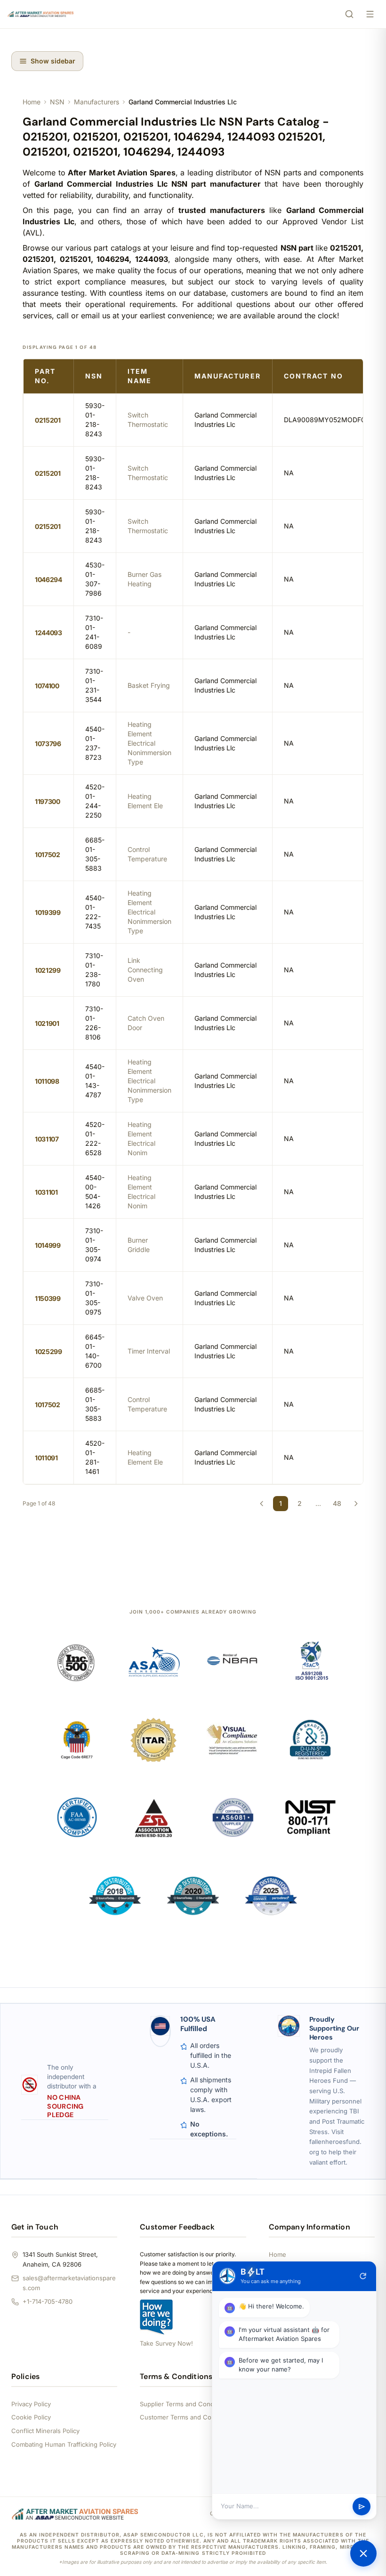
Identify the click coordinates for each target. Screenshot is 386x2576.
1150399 (48, 1298)
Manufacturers (96, 102)
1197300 (48, 801)
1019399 (48, 912)
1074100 (47, 686)
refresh (363, 2276)
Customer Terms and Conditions (187, 2417)
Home (32, 102)
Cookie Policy (31, 2417)
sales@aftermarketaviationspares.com (69, 2283)
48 (337, 1503)
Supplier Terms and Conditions (185, 2404)
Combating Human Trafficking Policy (64, 2444)
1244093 (48, 633)
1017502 (48, 855)
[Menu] (370, 14)
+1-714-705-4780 (48, 2301)
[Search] (349, 14)
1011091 (46, 1458)
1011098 (47, 1081)
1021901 (47, 1023)
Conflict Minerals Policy (45, 2431)
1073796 (48, 744)
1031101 (46, 1192)
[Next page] (356, 1504)
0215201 (48, 420)
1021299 (48, 970)
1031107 (47, 1139)
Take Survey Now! (166, 2343)
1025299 (48, 1351)
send (362, 2507)
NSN (57, 102)
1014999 (48, 1245)
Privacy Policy (31, 2404)
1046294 (48, 579)
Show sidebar (53, 61)
